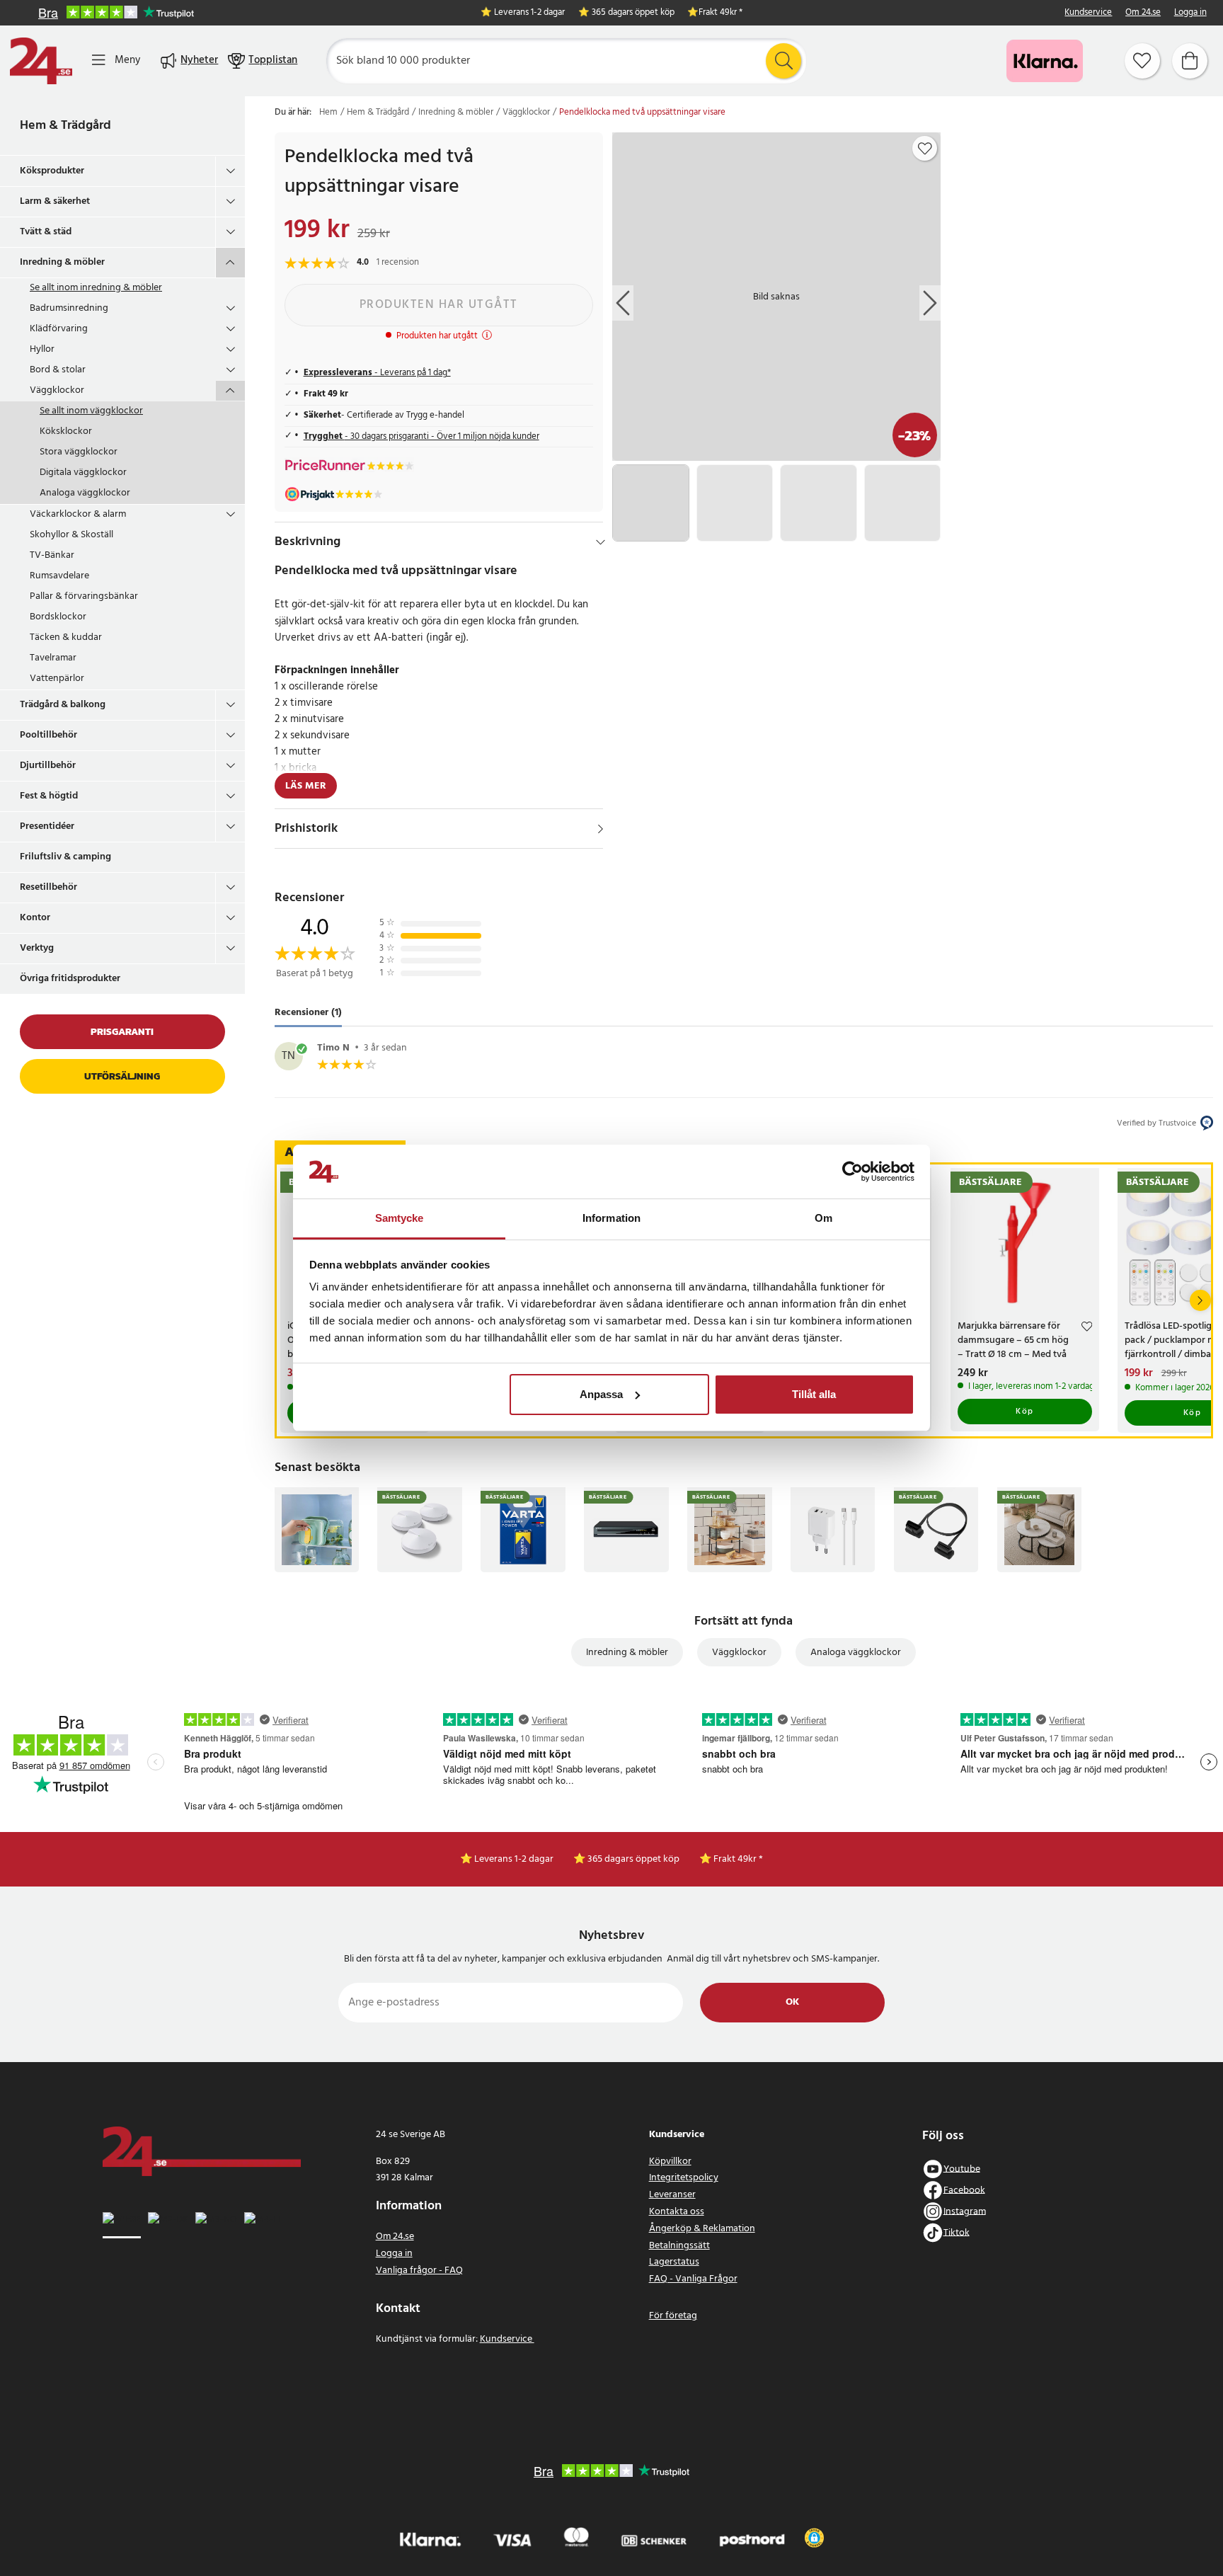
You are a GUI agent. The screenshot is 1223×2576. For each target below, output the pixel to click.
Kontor (35, 918)
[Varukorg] (1190, 61)
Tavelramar (53, 658)
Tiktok (957, 2232)
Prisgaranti (122, 1032)
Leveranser (672, 2195)
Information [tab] (611, 1218)
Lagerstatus (674, 2262)
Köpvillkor (670, 2162)
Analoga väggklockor (85, 493)
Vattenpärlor (57, 679)
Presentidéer (47, 826)
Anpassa (601, 1394)
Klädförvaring (59, 329)
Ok (792, 2002)
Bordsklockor (58, 617)
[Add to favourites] (925, 149)
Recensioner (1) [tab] (308, 1013)
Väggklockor (57, 390)
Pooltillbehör (48, 735)
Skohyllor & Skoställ (71, 535)
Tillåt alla (814, 1394)
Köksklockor (66, 431)
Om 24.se (1143, 13)
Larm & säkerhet (55, 201)
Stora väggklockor (79, 452)
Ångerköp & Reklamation (702, 2229)
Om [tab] (823, 1218)
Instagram (965, 2211)
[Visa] (601, 829)
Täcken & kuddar (66, 637)
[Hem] (41, 61)
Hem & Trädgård (65, 126)
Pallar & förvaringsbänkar (84, 596)
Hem (328, 113)
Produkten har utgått (439, 305)
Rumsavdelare (59, 576)
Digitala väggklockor (83, 473)
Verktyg (37, 948)
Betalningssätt (679, 2246)
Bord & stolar (58, 370)
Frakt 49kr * (720, 13)
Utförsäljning (122, 1076)
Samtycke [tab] (400, 1218)
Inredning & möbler (62, 262)
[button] (814, 2538)
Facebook (964, 2190)
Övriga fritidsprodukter (70, 979)
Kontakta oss (677, 2212)
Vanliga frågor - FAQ (419, 2271)
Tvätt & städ (46, 232)
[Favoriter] (1142, 61)
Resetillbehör (48, 887)
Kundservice (1088, 13)
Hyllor (42, 349)
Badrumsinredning (69, 308)
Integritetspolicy (684, 2178)
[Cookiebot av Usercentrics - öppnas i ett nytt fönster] (852, 1172)
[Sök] (783, 61)
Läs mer (306, 786)
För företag (673, 2316)
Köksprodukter (52, 171)
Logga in (1190, 13)
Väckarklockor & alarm (78, 514)
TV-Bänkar (52, 555)
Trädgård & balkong (63, 705)
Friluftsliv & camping (65, 857)
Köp (1025, 1412)
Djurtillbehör (48, 766)
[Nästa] (1200, 1300)
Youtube (962, 2169)
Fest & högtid (49, 796)
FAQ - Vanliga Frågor (693, 2279)
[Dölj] (601, 542)
